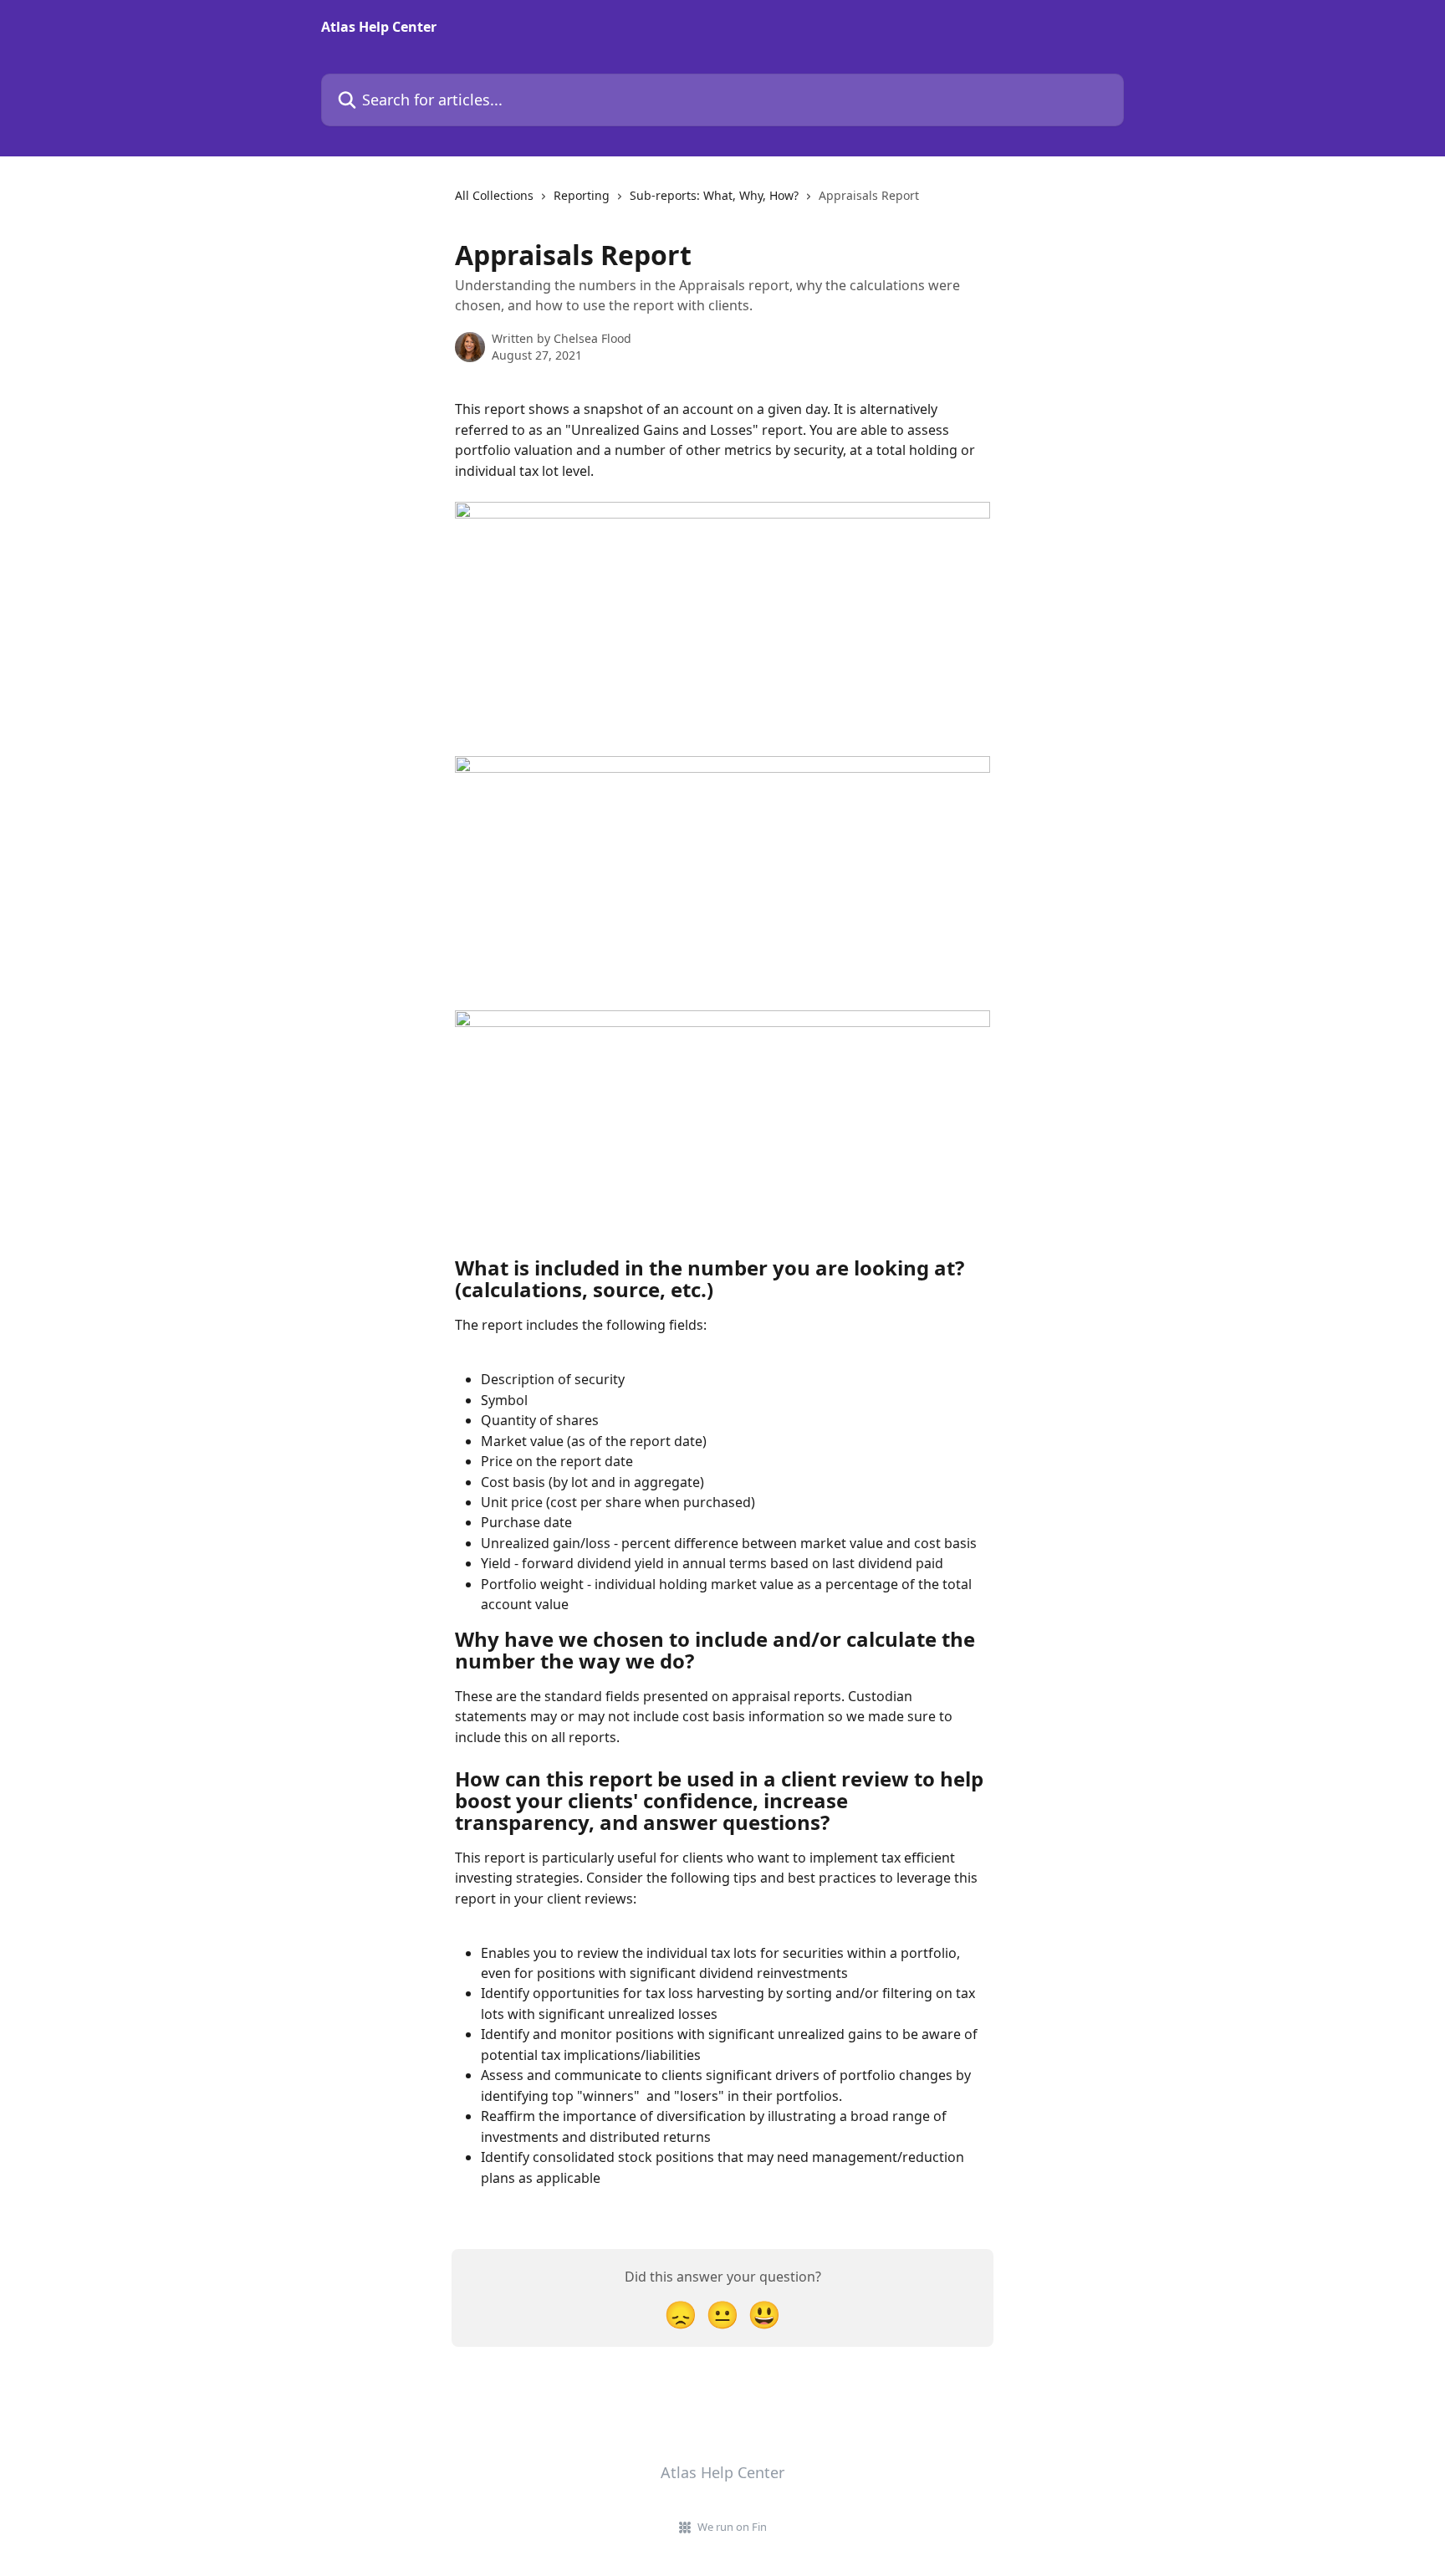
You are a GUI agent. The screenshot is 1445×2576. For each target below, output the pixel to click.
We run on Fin (732, 2527)
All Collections (494, 195)
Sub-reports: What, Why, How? (714, 195)
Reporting (582, 195)
